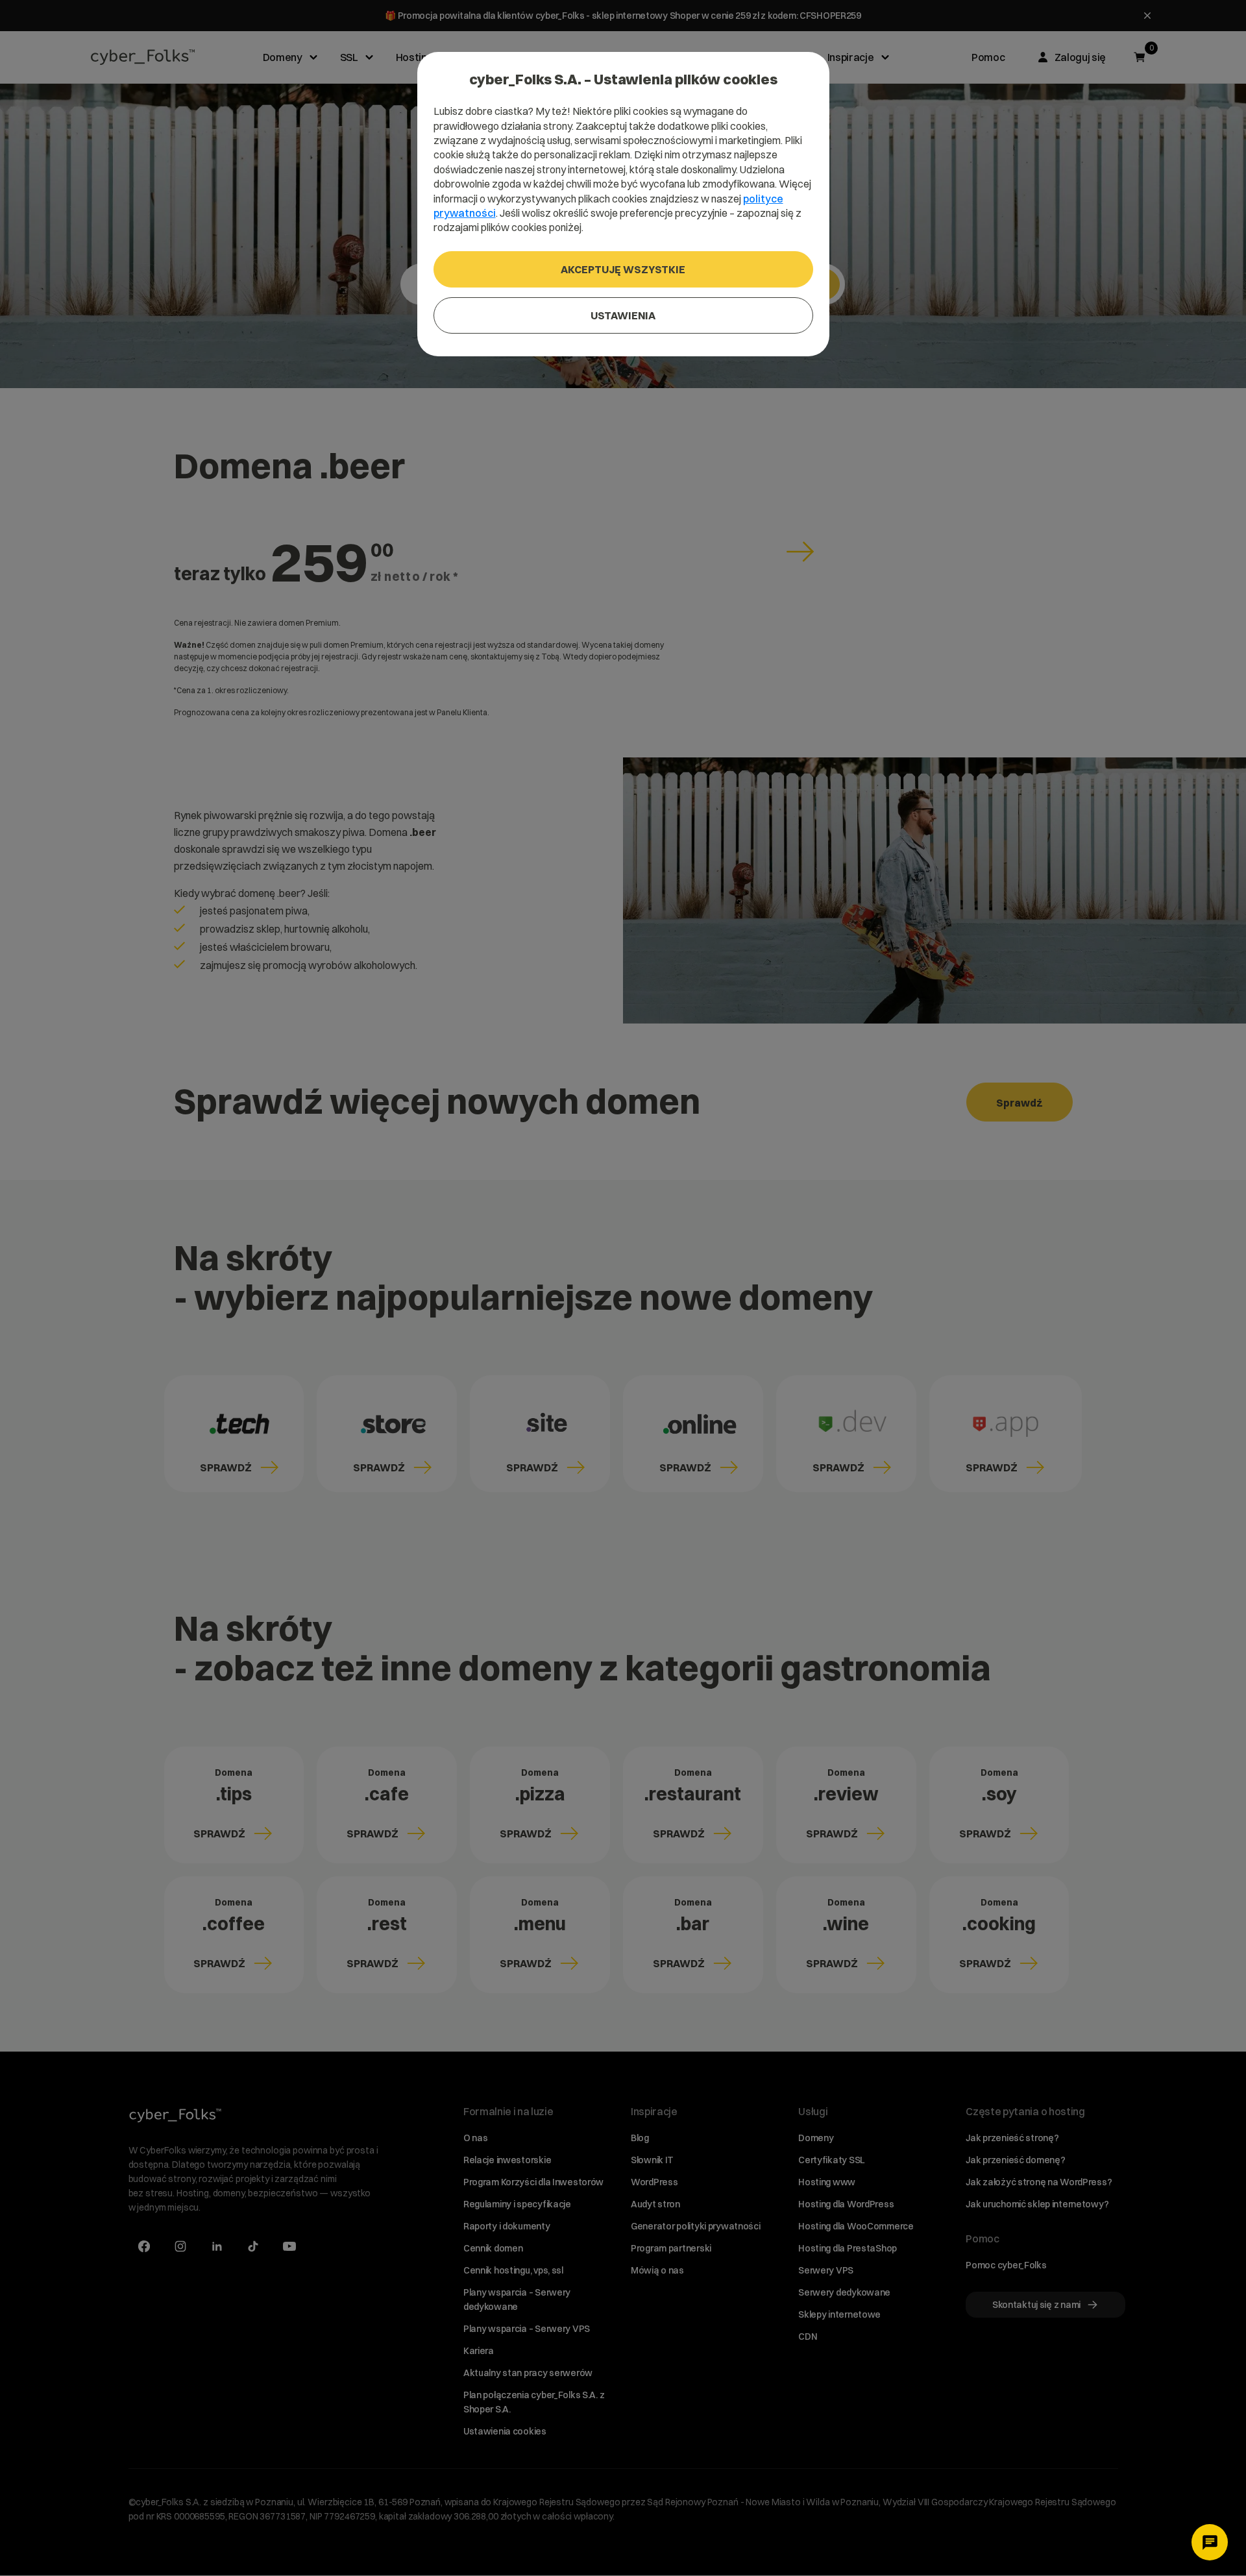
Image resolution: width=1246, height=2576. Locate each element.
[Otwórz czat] (1210, 2542)
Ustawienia (623, 315)
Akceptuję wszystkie (623, 269)
